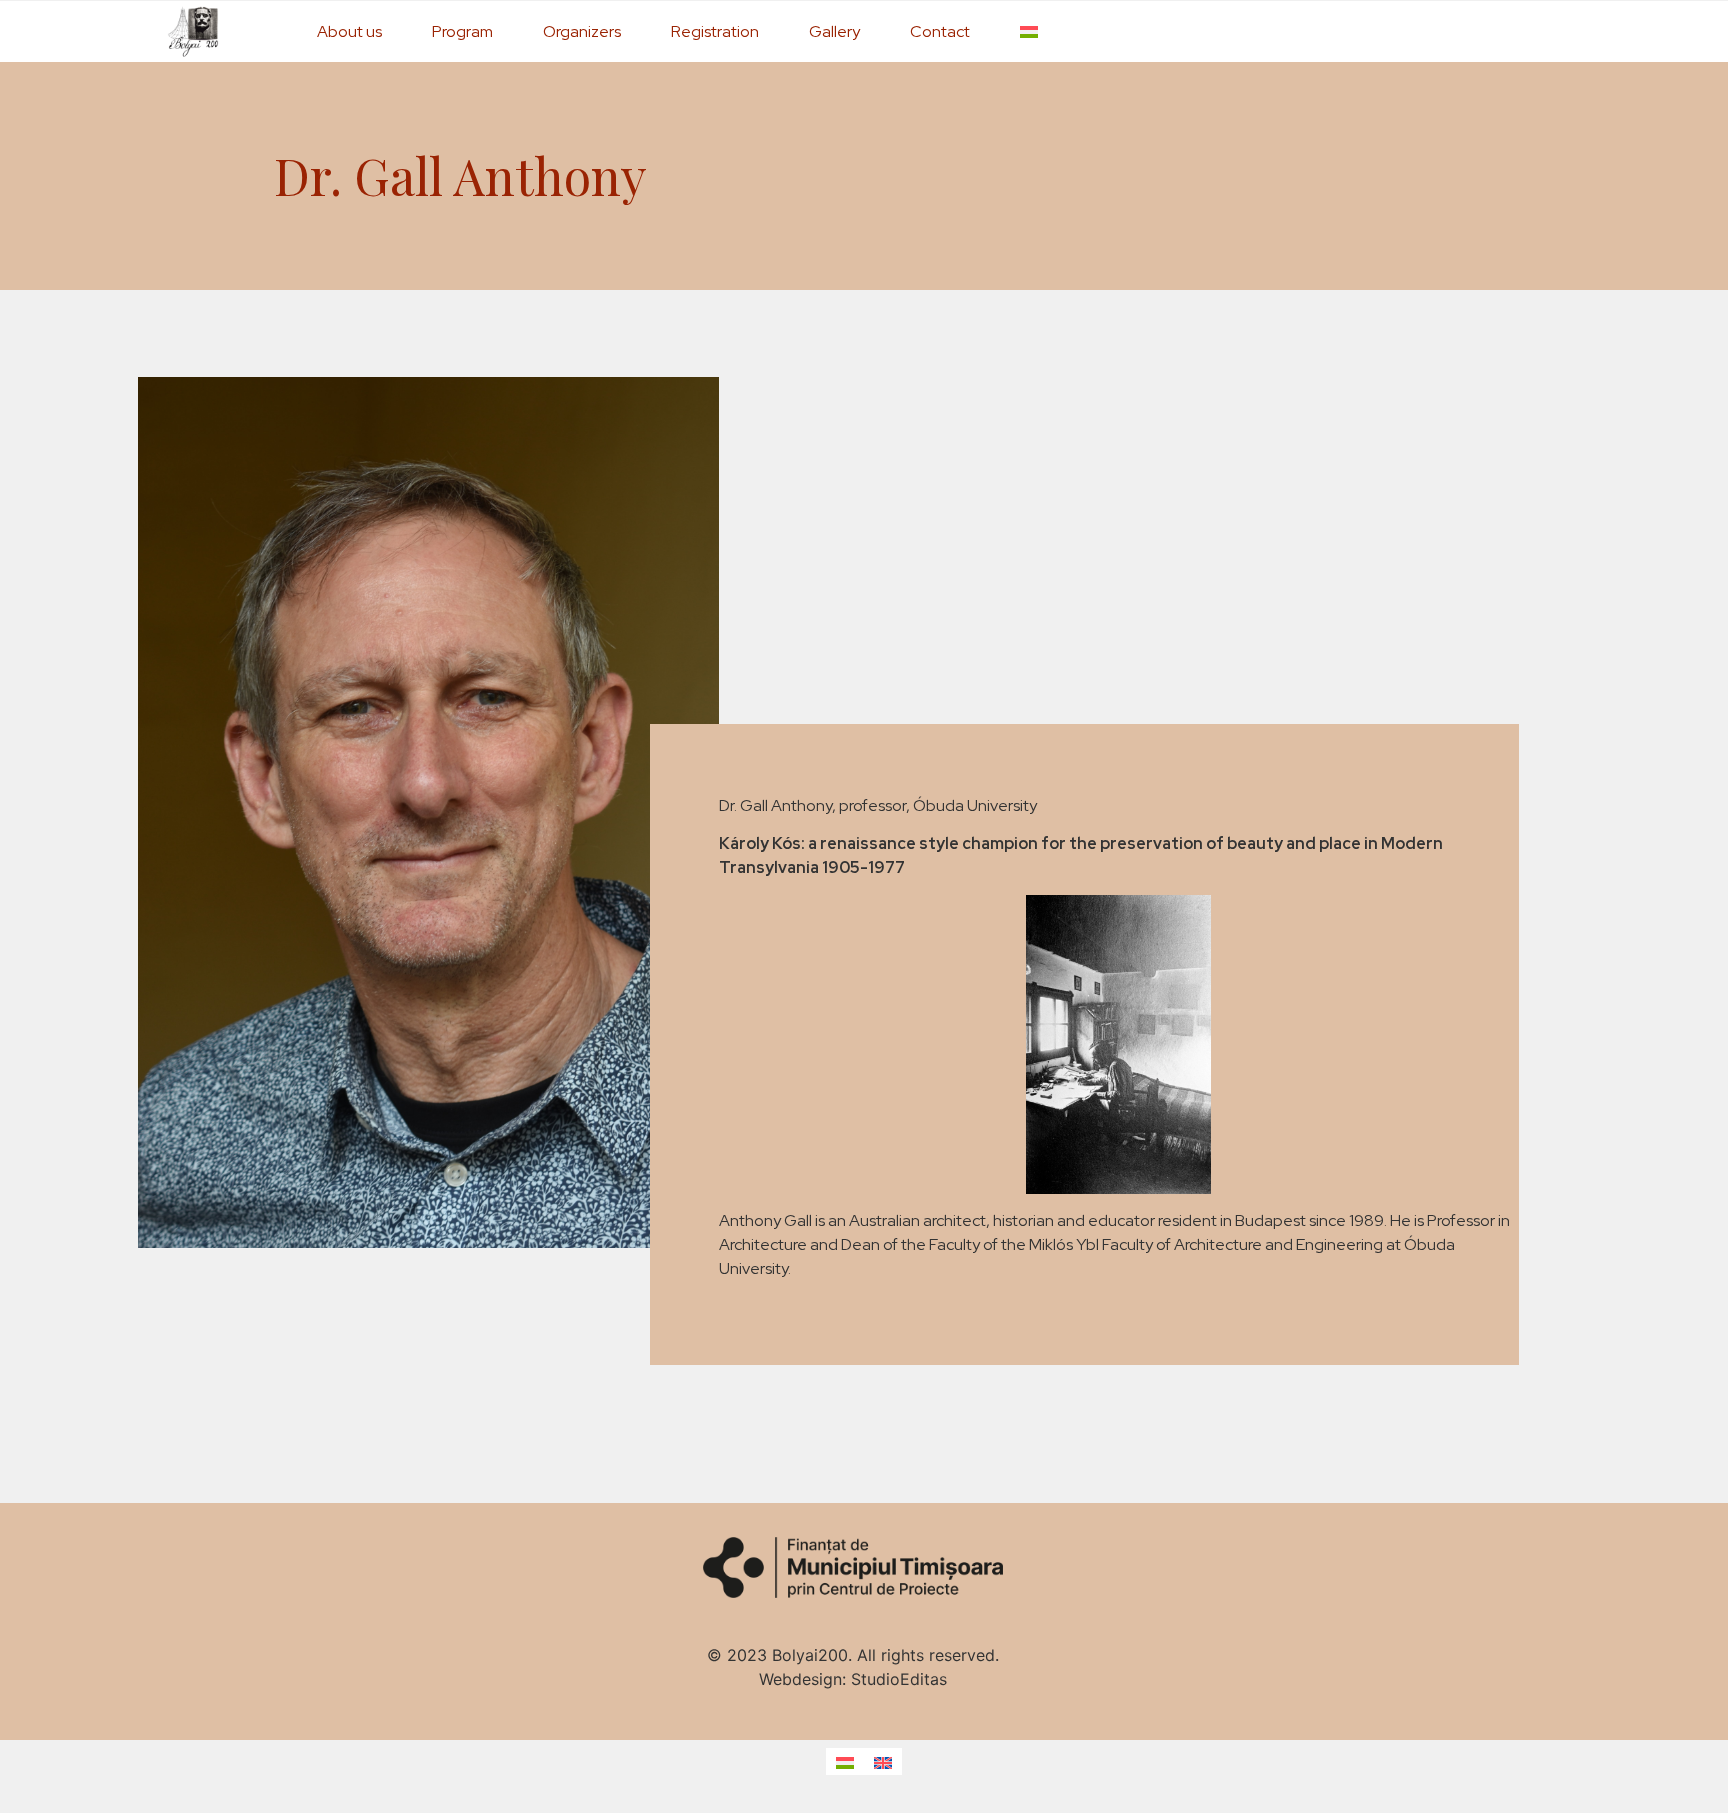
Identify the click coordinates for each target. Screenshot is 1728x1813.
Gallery (834, 31)
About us (349, 31)
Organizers (582, 31)
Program (462, 31)
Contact (940, 31)
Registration (715, 31)
